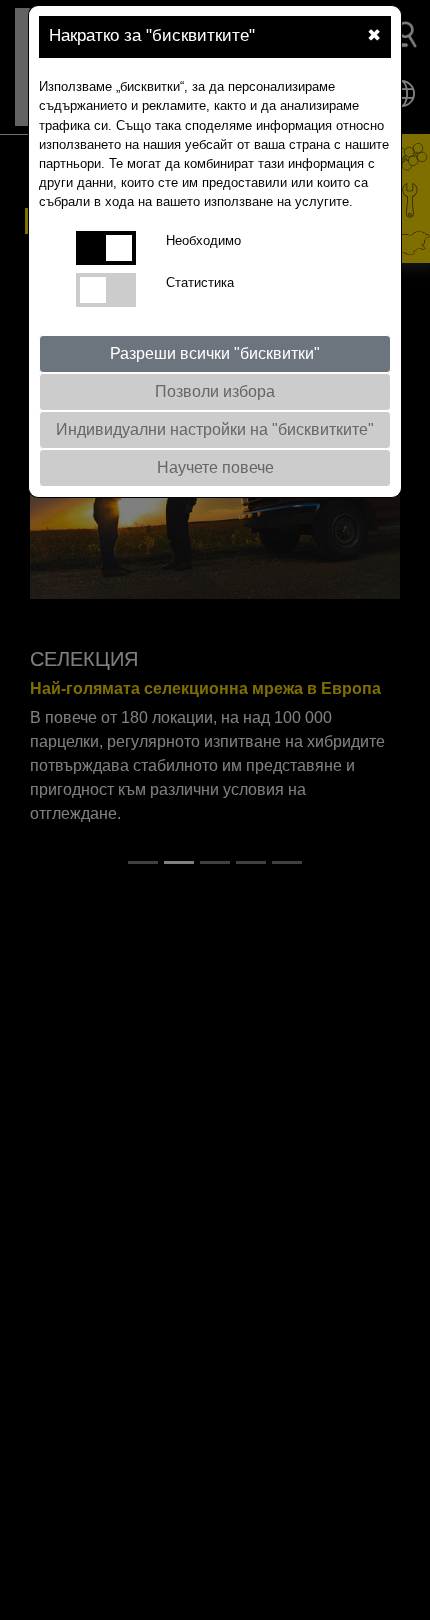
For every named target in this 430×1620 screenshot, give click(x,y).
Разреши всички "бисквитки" (215, 353)
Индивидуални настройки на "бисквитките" (215, 429)
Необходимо (203, 240)
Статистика (200, 282)
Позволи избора (215, 391)
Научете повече (215, 467)
